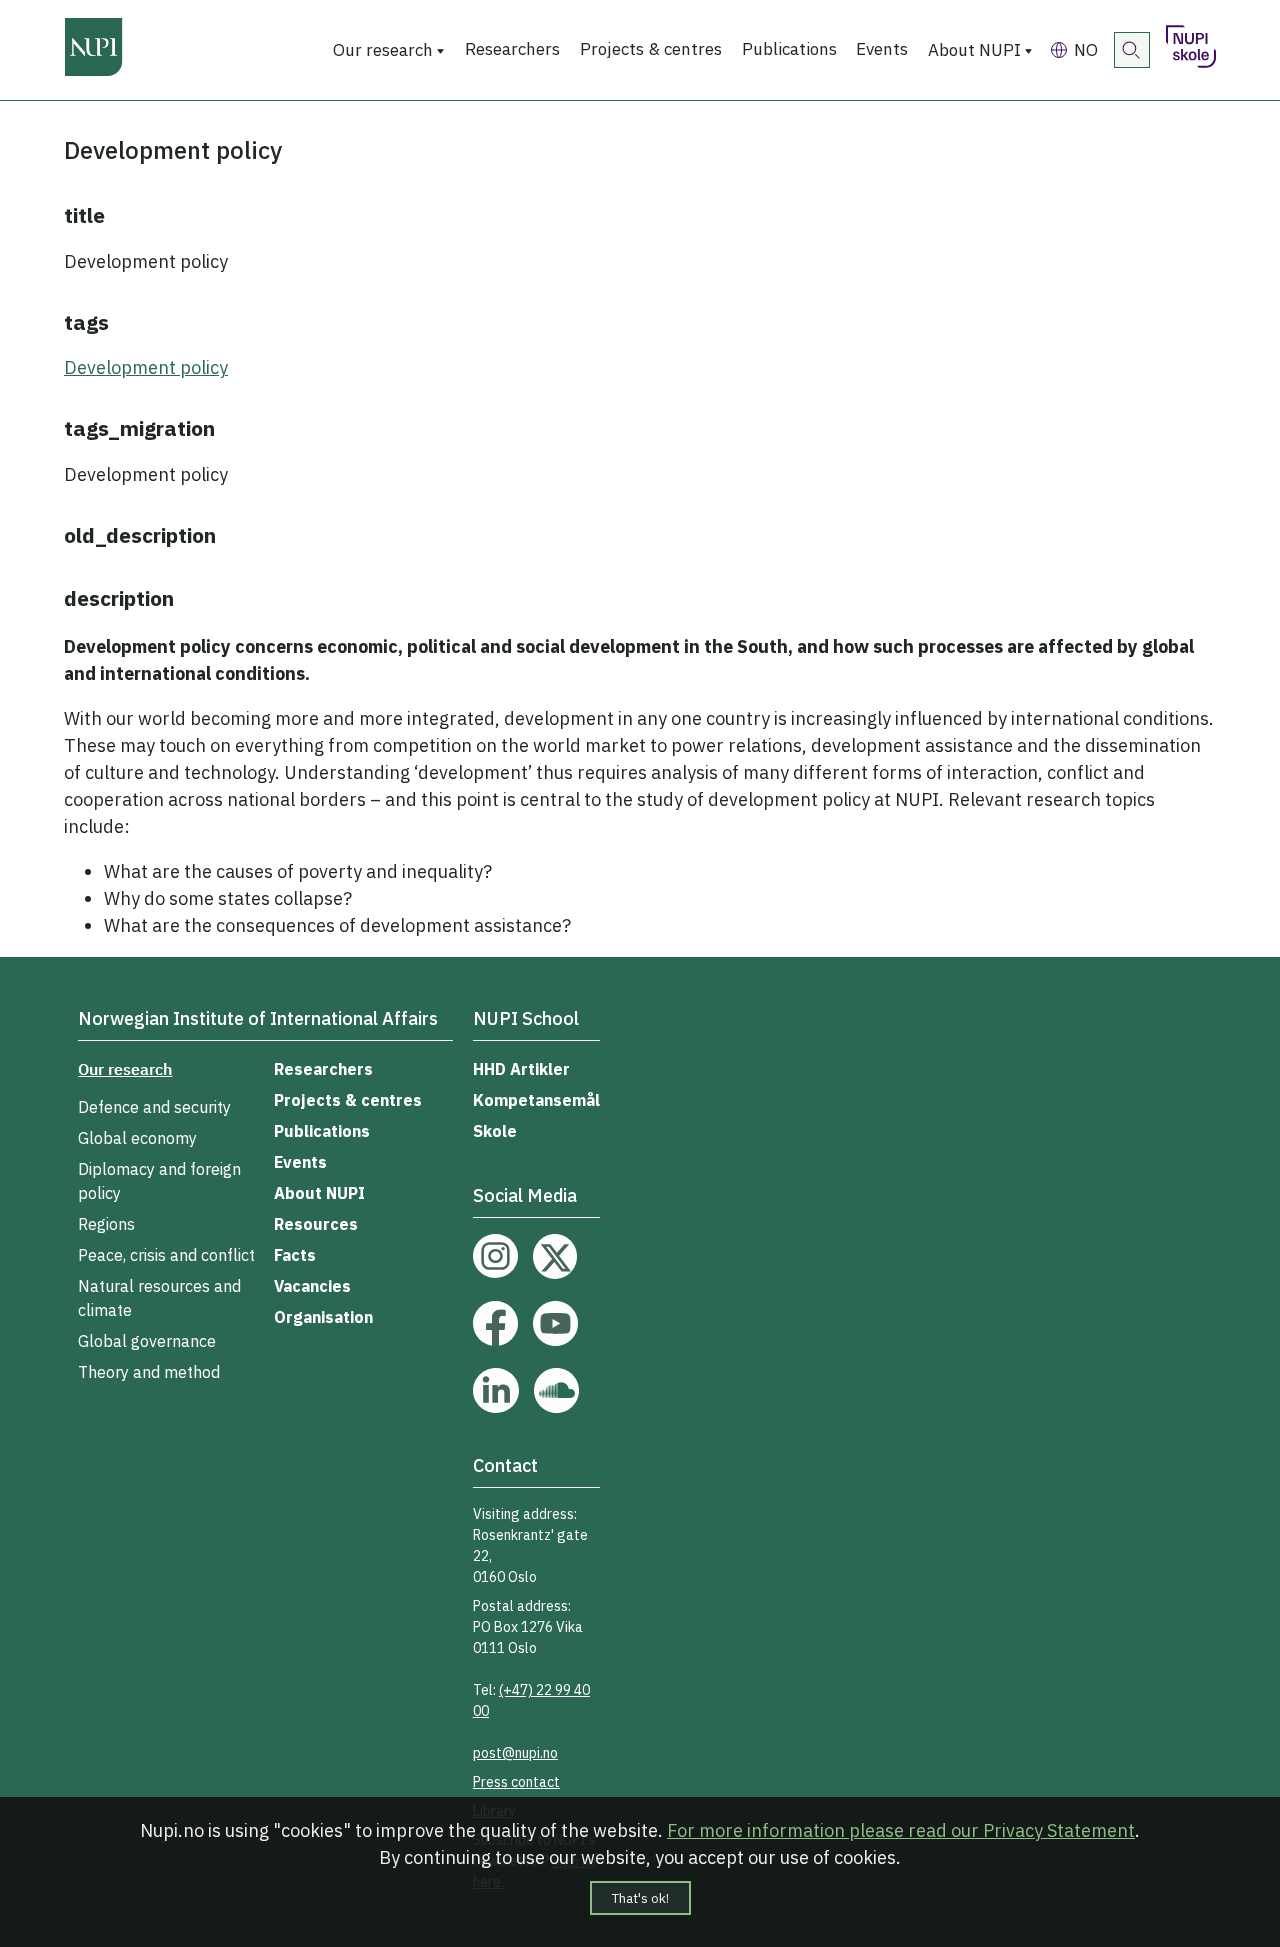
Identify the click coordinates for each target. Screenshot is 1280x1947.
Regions (106, 1224)
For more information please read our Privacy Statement (901, 1830)
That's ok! (640, 1898)
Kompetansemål (536, 1100)
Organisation (323, 1317)
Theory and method (149, 1372)
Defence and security (154, 1107)
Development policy (146, 367)
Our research (383, 50)
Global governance (147, 1341)
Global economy (137, 1138)
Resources (316, 1224)
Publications (789, 49)
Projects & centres (651, 49)
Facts (295, 1255)
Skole (495, 1131)
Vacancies (312, 1286)
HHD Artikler (521, 1069)
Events (882, 49)
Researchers (512, 49)
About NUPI (974, 50)
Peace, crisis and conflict (166, 1255)
